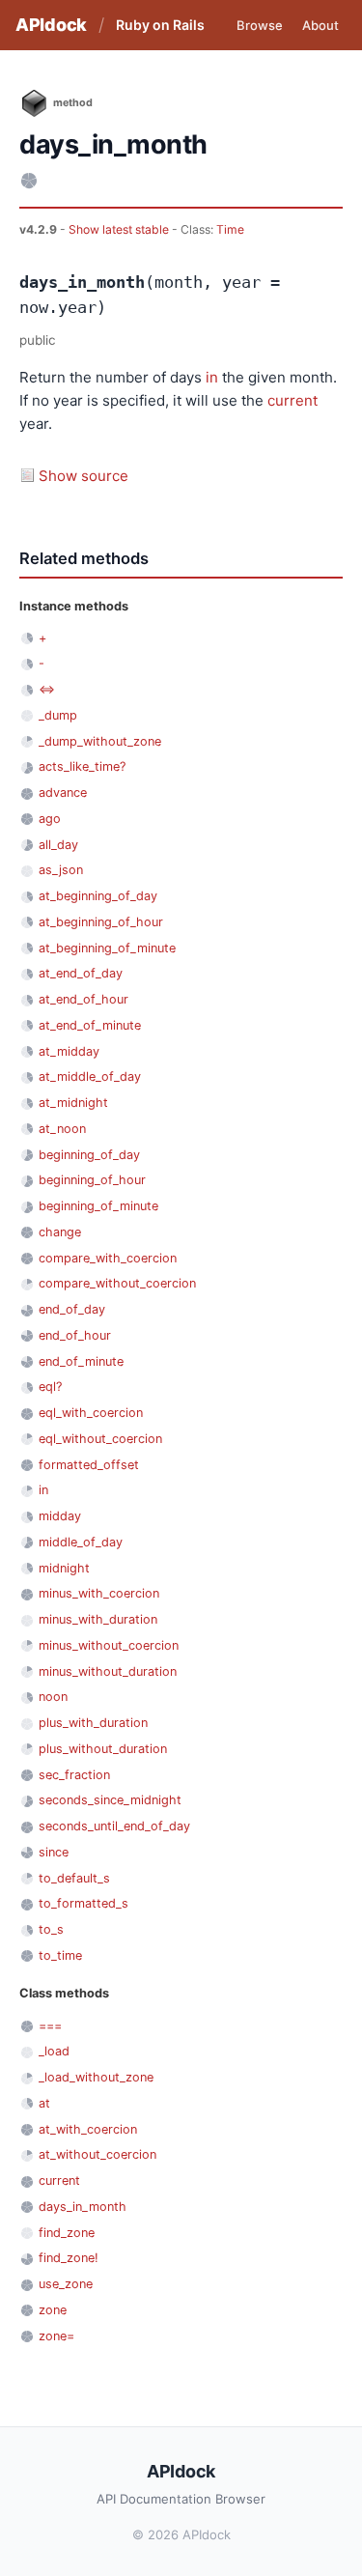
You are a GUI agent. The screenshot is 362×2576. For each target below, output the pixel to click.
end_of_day (72, 1309)
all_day (58, 845)
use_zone (66, 2284)
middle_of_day (81, 1542)
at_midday (69, 1051)
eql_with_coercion (91, 1413)
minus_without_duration (108, 1671)
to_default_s (74, 1878)
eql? (50, 1387)
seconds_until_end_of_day (114, 1826)
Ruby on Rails (160, 25)
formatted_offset (89, 1465)
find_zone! (69, 2258)
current (292, 400)
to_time (60, 1955)
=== (50, 2026)
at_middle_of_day (90, 1076)
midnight (64, 1568)
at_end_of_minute (90, 1025)
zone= (56, 2336)
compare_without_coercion (117, 1283)
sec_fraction (74, 1775)
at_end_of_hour (84, 999)
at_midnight (73, 1103)
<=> (47, 689)
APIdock (51, 25)
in (212, 377)
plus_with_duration (93, 1723)
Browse (260, 25)
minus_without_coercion (109, 1645)
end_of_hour (75, 1335)
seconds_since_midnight (110, 1800)
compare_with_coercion (108, 1258)
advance (63, 793)
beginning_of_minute (98, 1206)
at (44, 2103)
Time (230, 229)
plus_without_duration (103, 1749)
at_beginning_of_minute (107, 948)
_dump (58, 715)
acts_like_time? (82, 766)
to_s (51, 1929)
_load (54, 2051)
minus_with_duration (98, 1619)
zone (53, 2310)
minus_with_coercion (99, 1593)
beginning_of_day (89, 1155)
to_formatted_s (84, 1903)
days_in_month (83, 2207)
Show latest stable (120, 229)
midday (60, 1516)
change (60, 1232)
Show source (84, 476)
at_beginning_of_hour (101, 922)
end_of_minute (81, 1361)
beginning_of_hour (92, 1180)
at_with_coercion (88, 2129)
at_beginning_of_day (98, 896)
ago (50, 819)
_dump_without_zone (100, 741)
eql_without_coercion (100, 1439)
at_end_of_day (81, 973)
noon (53, 1697)
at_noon (62, 1129)
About (320, 25)
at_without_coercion (97, 2154)
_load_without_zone (96, 2077)
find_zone (67, 2233)
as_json (61, 870)
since (54, 1852)
